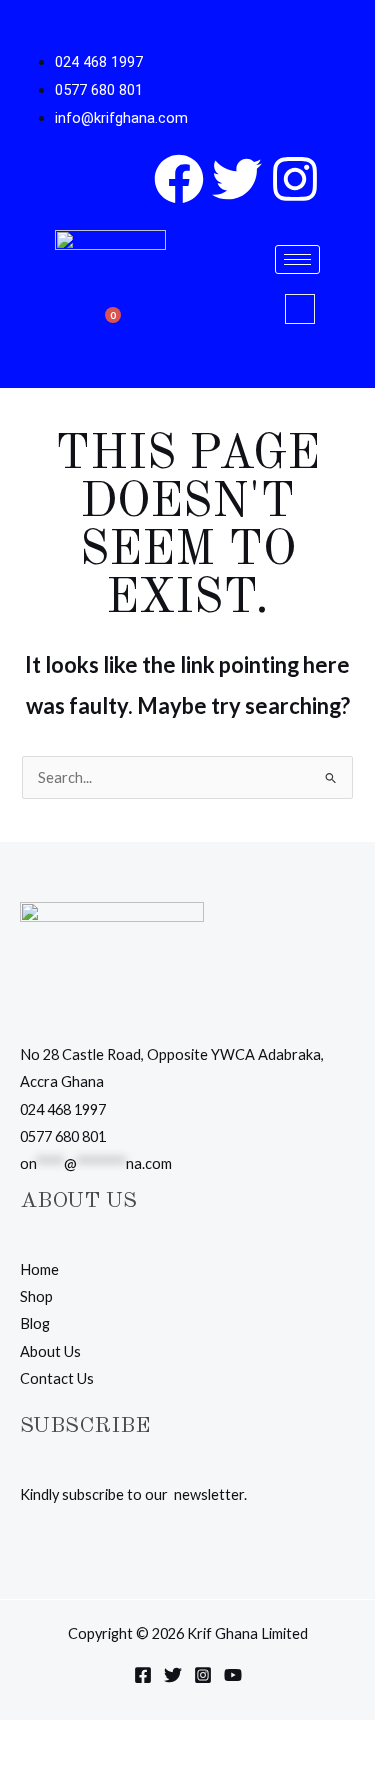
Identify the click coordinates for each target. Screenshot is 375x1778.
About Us (50, 1351)
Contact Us (57, 1378)
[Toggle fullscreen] (63, 1739)
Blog (35, 1323)
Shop (36, 1296)
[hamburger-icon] (297, 259)
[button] (300, 309)
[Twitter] (173, 1675)
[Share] (106, 1739)
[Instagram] (203, 1675)
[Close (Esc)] (149, 1739)
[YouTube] (233, 1675)
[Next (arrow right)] (63, 1768)
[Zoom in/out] (20, 1739)
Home (39, 1269)
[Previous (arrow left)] (20, 1768)
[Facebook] (143, 1675)
